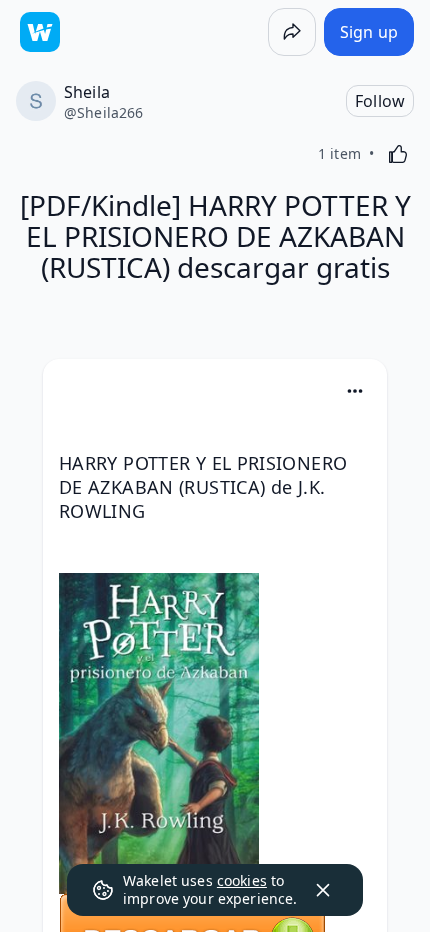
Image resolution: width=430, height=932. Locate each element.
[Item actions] (355, 391)
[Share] (292, 32)
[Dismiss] (323, 890)
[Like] (398, 154)
